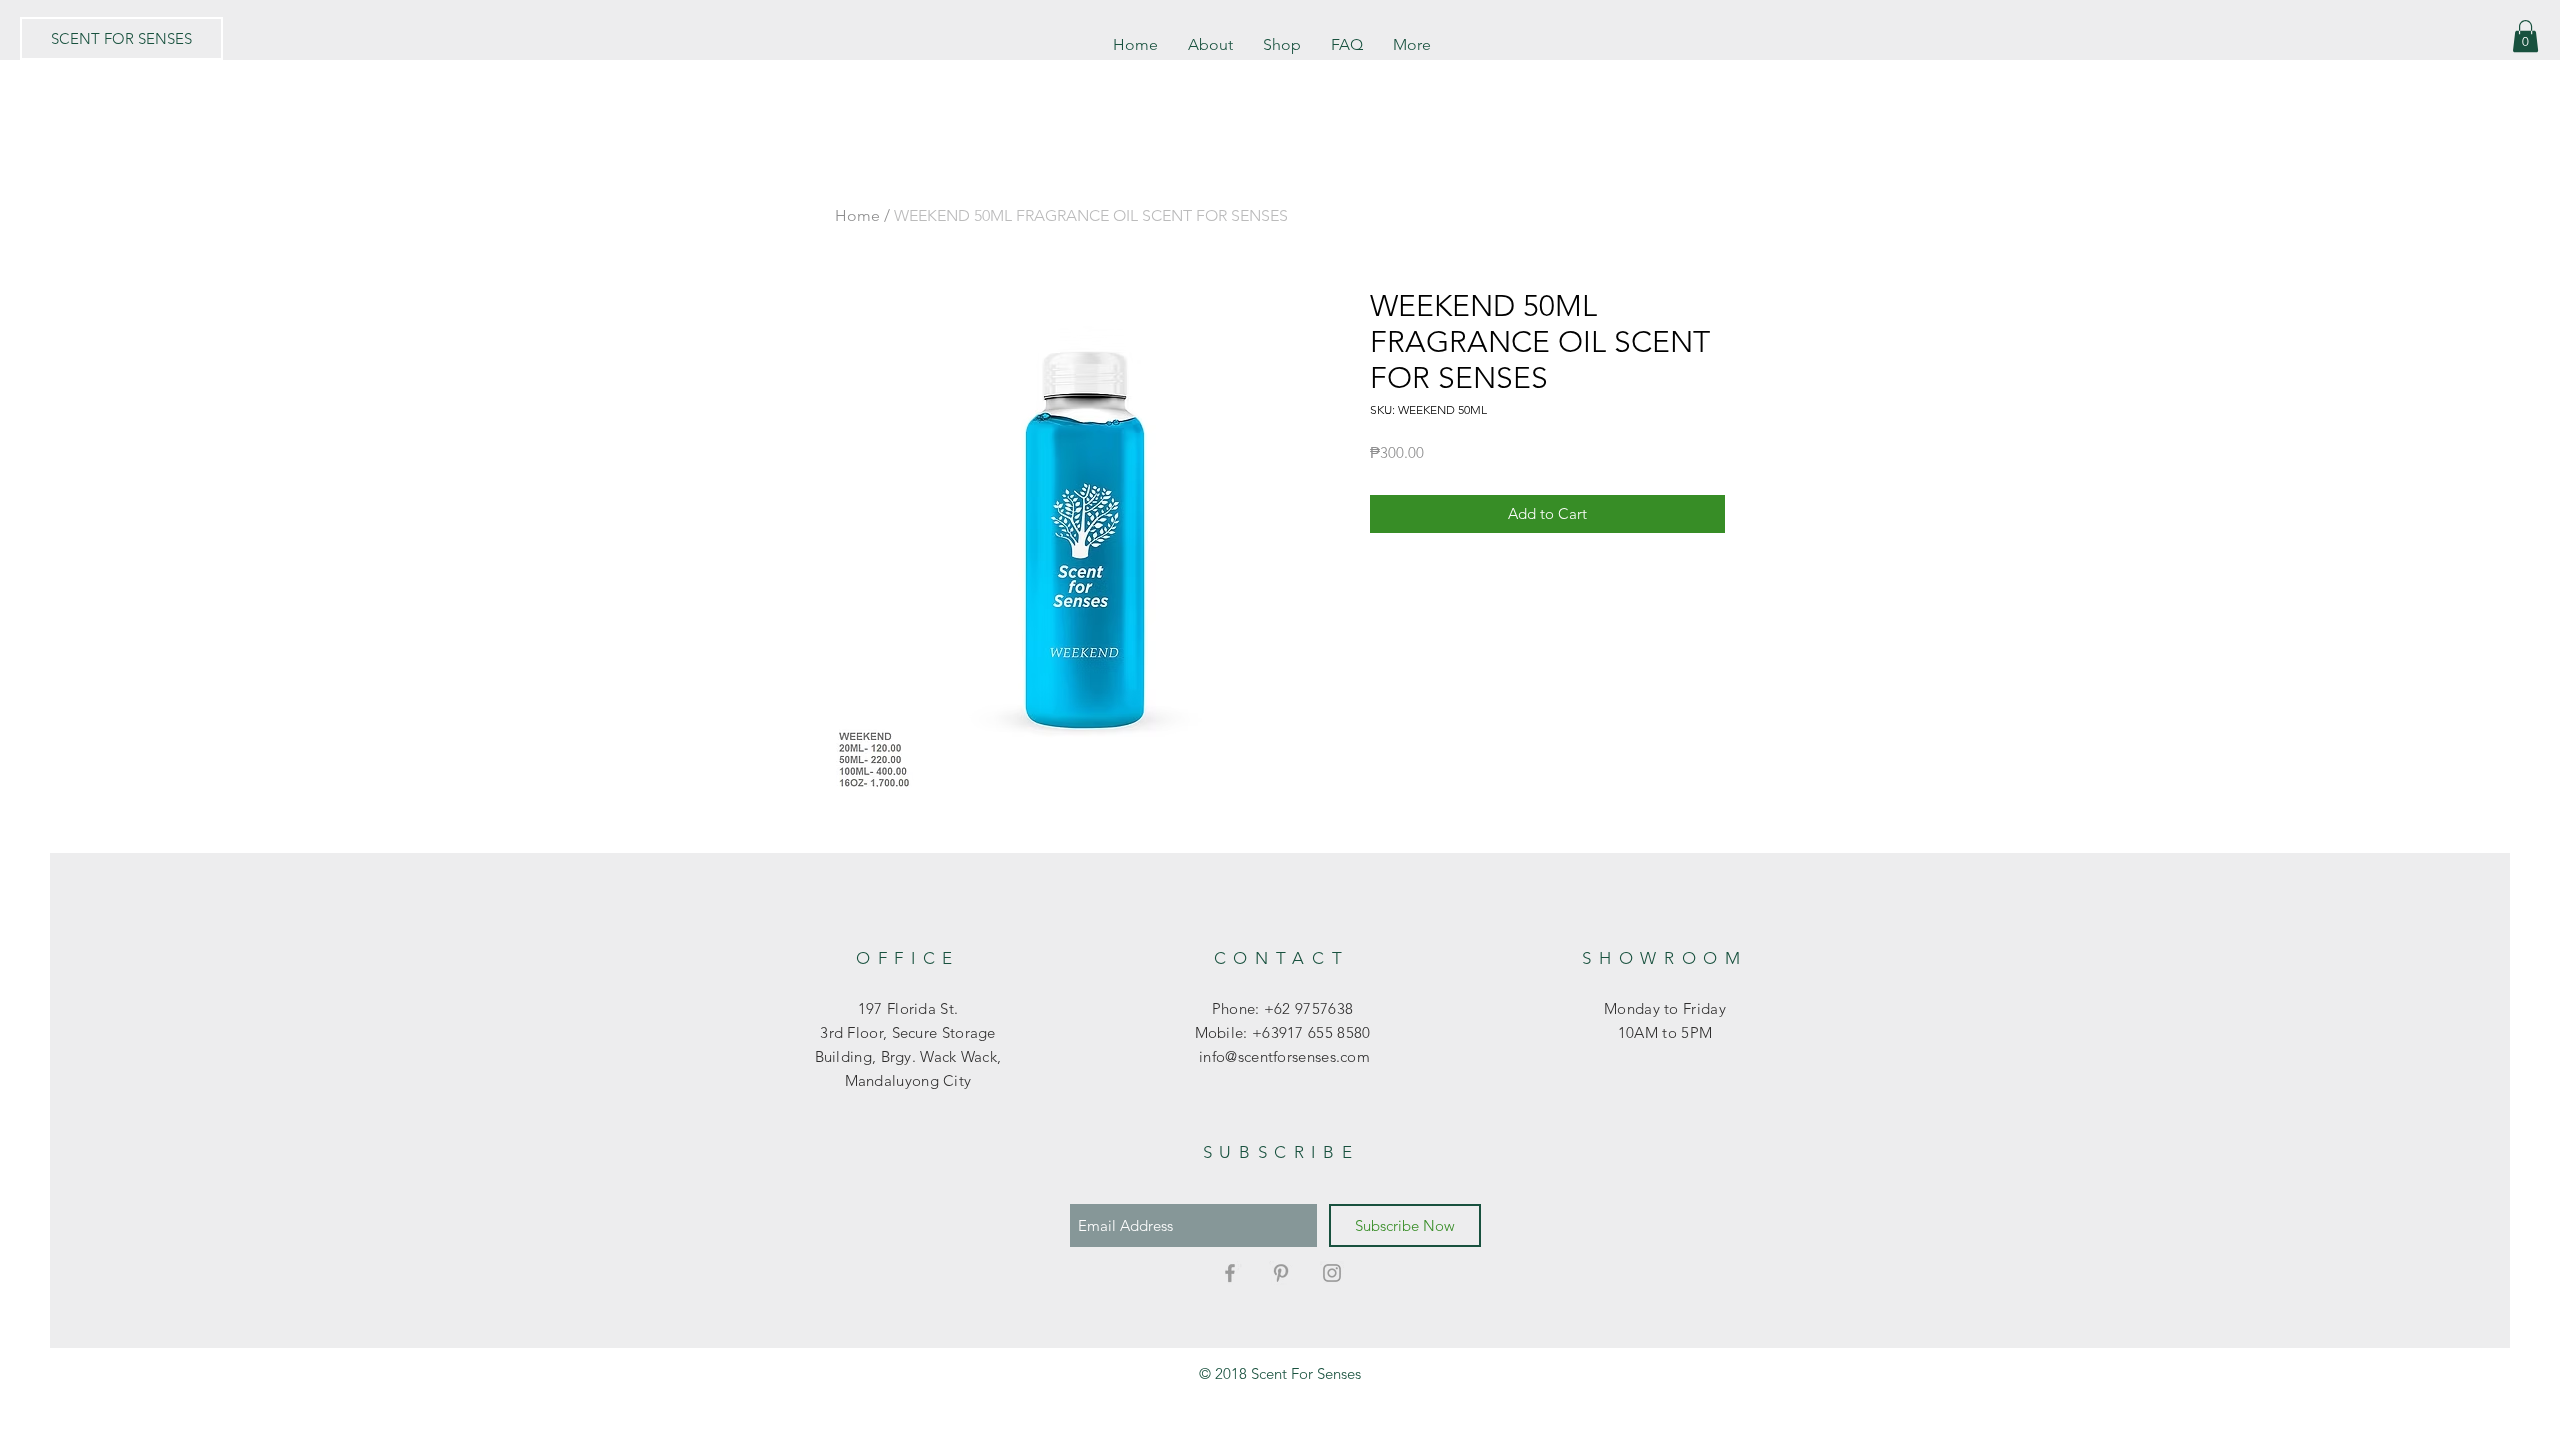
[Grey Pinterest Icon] (1281, 1273)
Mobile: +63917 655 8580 (1283, 1032)
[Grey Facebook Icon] (1230, 1273)
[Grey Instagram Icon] (1332, 1273)
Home (857, 215)
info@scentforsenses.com (1282, 1056)
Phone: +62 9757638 (1282, 1008)
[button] (2525, 36)
